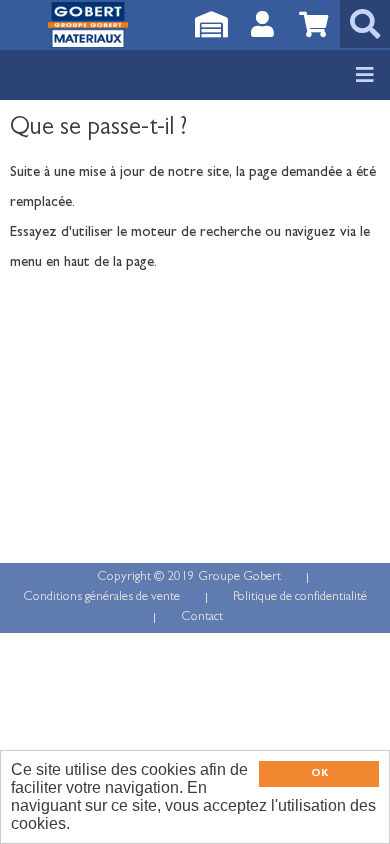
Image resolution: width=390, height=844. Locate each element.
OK (319, 774)
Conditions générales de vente (101, 597)
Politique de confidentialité (300, 597)
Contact (202, 617)
